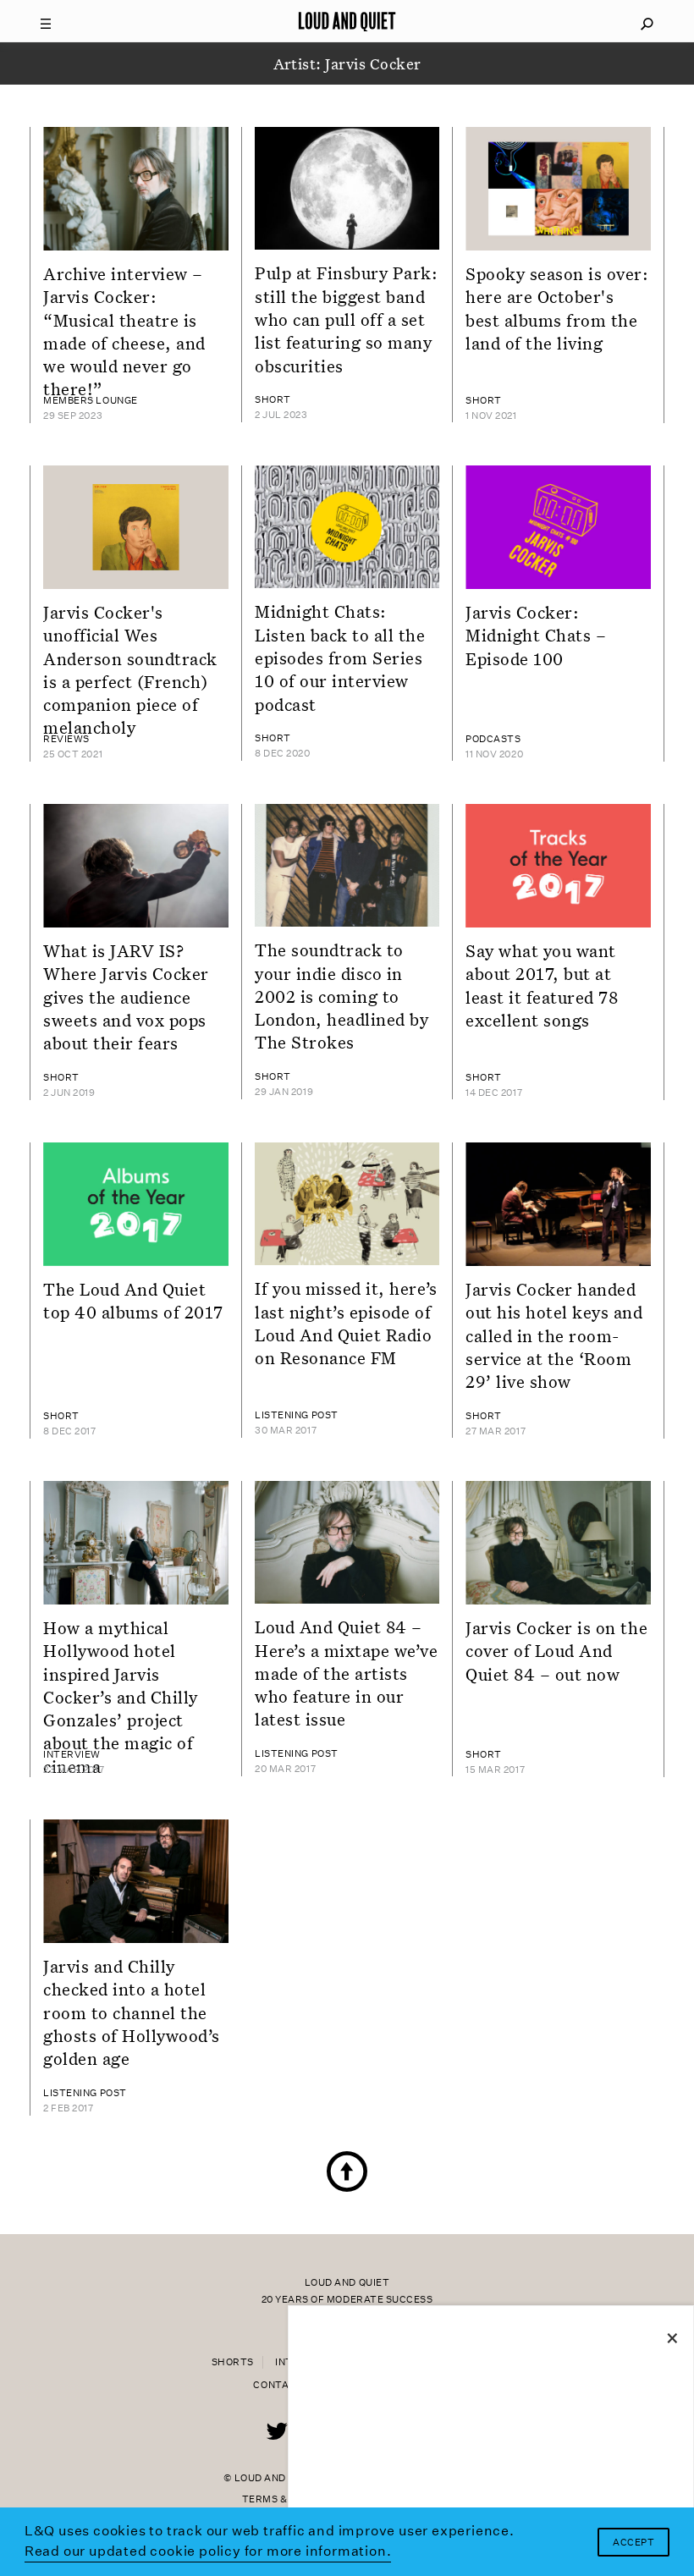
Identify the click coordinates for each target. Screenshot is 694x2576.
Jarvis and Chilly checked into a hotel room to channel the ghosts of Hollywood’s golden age (132, 2012)
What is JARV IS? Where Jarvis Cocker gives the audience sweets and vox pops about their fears (126, 996)
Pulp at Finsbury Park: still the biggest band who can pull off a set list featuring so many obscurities (347, 319)
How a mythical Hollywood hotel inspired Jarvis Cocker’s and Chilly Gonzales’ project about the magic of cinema (121, 1697)
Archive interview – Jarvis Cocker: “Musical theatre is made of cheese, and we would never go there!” (124, 331)
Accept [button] (633, 2543)
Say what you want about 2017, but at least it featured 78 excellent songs (542, 985)
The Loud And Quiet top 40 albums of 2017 (133, 1300)
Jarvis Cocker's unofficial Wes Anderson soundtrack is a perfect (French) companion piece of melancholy (130, 669)
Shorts (233, 2362)
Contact (278, 2385)
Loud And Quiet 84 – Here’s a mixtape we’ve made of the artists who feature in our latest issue (347, 1673)
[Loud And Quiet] (347, 21)
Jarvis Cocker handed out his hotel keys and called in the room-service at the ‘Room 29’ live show (554, 1335)
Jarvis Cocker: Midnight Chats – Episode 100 (536, 635)
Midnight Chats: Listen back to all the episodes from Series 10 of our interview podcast (340, 657)
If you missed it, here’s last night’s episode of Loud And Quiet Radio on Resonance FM (346, 1323)
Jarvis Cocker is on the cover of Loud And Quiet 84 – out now (556, 1651)
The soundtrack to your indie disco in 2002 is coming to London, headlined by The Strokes (342, 996)
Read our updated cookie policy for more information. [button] (208, 2551)
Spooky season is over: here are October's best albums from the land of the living (557, 308)
